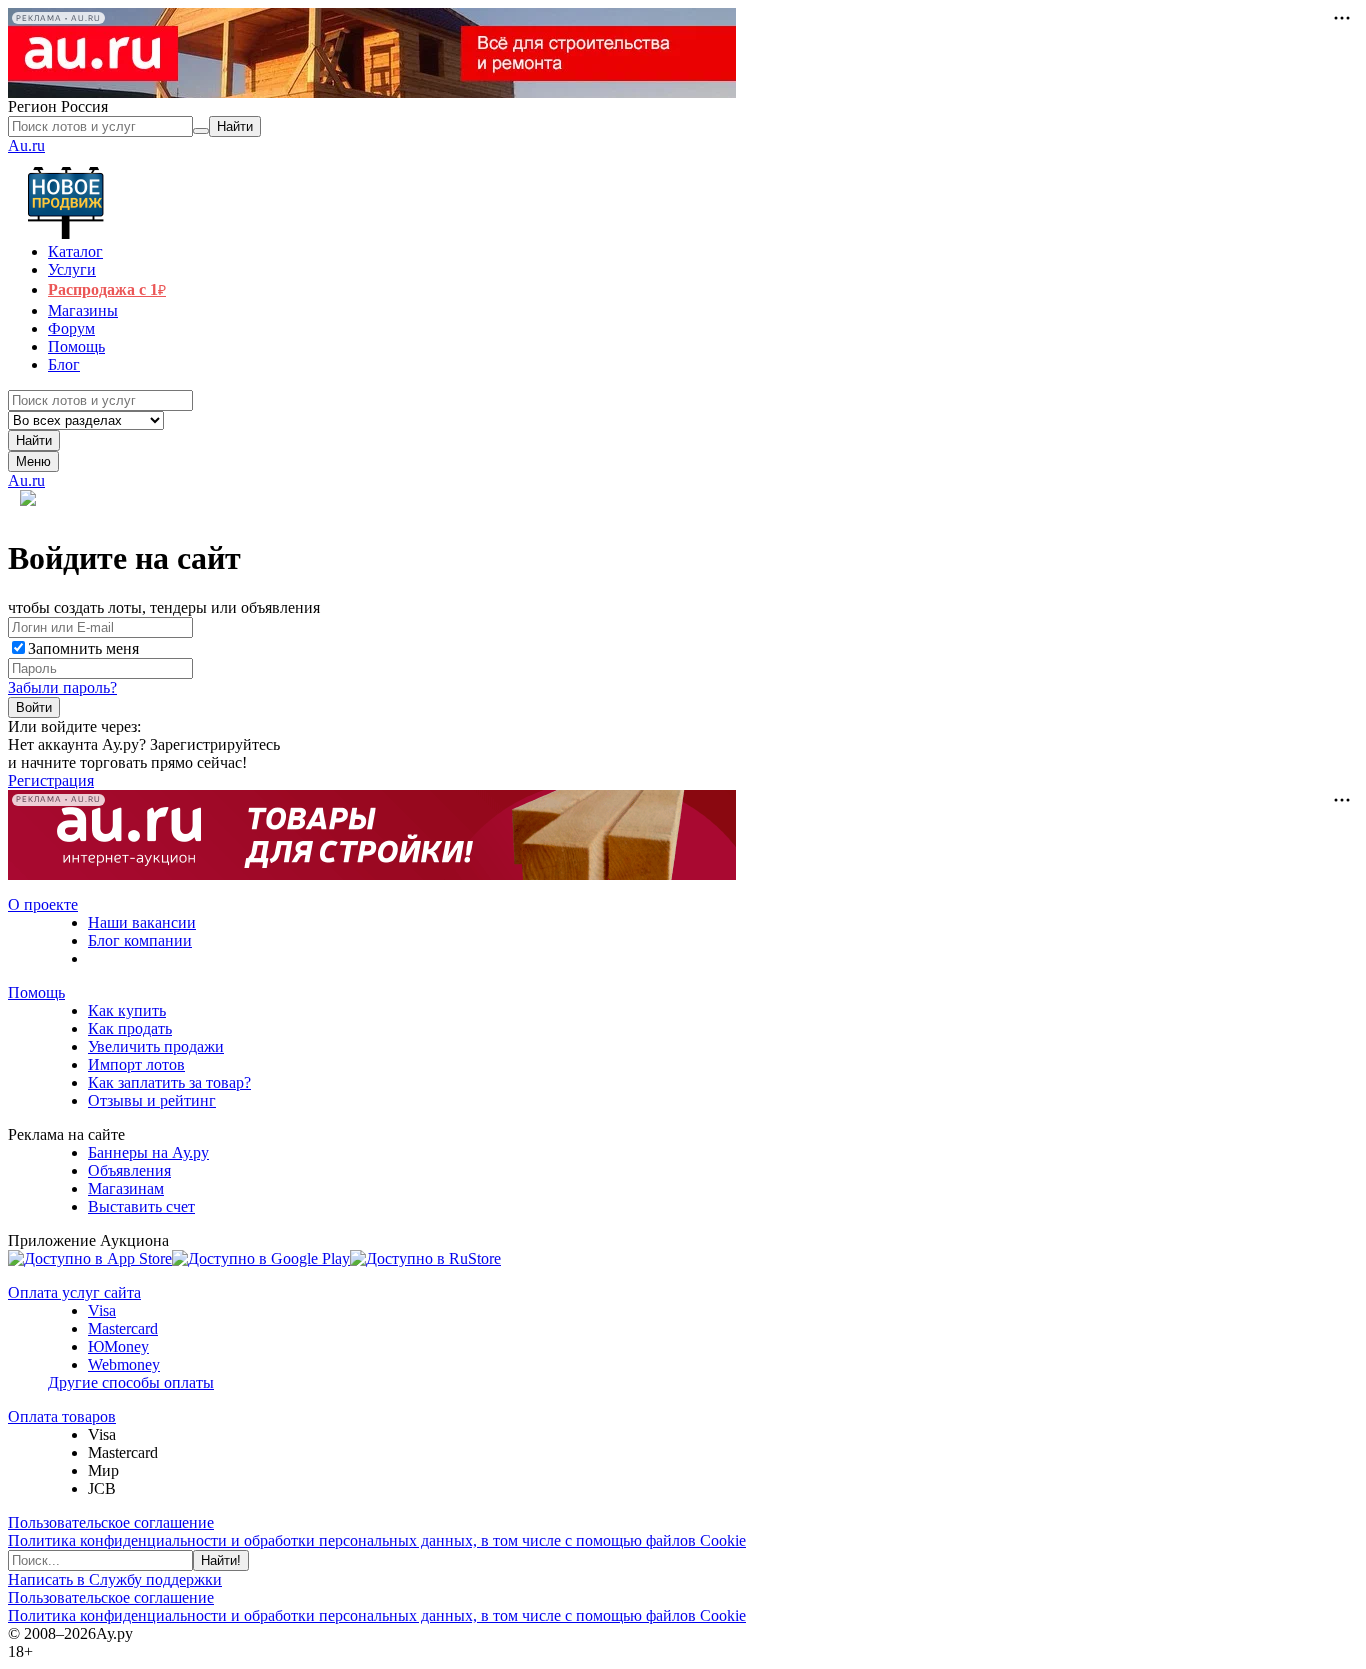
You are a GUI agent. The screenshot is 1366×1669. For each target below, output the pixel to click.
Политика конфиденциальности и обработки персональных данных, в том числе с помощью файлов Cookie (377, 1540)
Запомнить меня (83, 648)
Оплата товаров (62, 1416)
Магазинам (126, 1188)
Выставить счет (141, 1206)
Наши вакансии (142, 922)
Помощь (36, 992)
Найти (34, 440)
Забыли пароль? (62, 687)
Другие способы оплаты (131, 1382)
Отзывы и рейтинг (152, 1100)
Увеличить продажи (156, 1046)
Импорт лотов (136, 1064)
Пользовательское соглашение (111, 1522)
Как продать (130, 1028)
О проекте (43, 904)
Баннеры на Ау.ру (148, 1152)
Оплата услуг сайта (74, 1292)
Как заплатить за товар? (169, 1082)
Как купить (127, 1010)
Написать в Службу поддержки (115, 1579)
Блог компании (140, 940)
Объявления (129, 1170)
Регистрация (51, 780)
